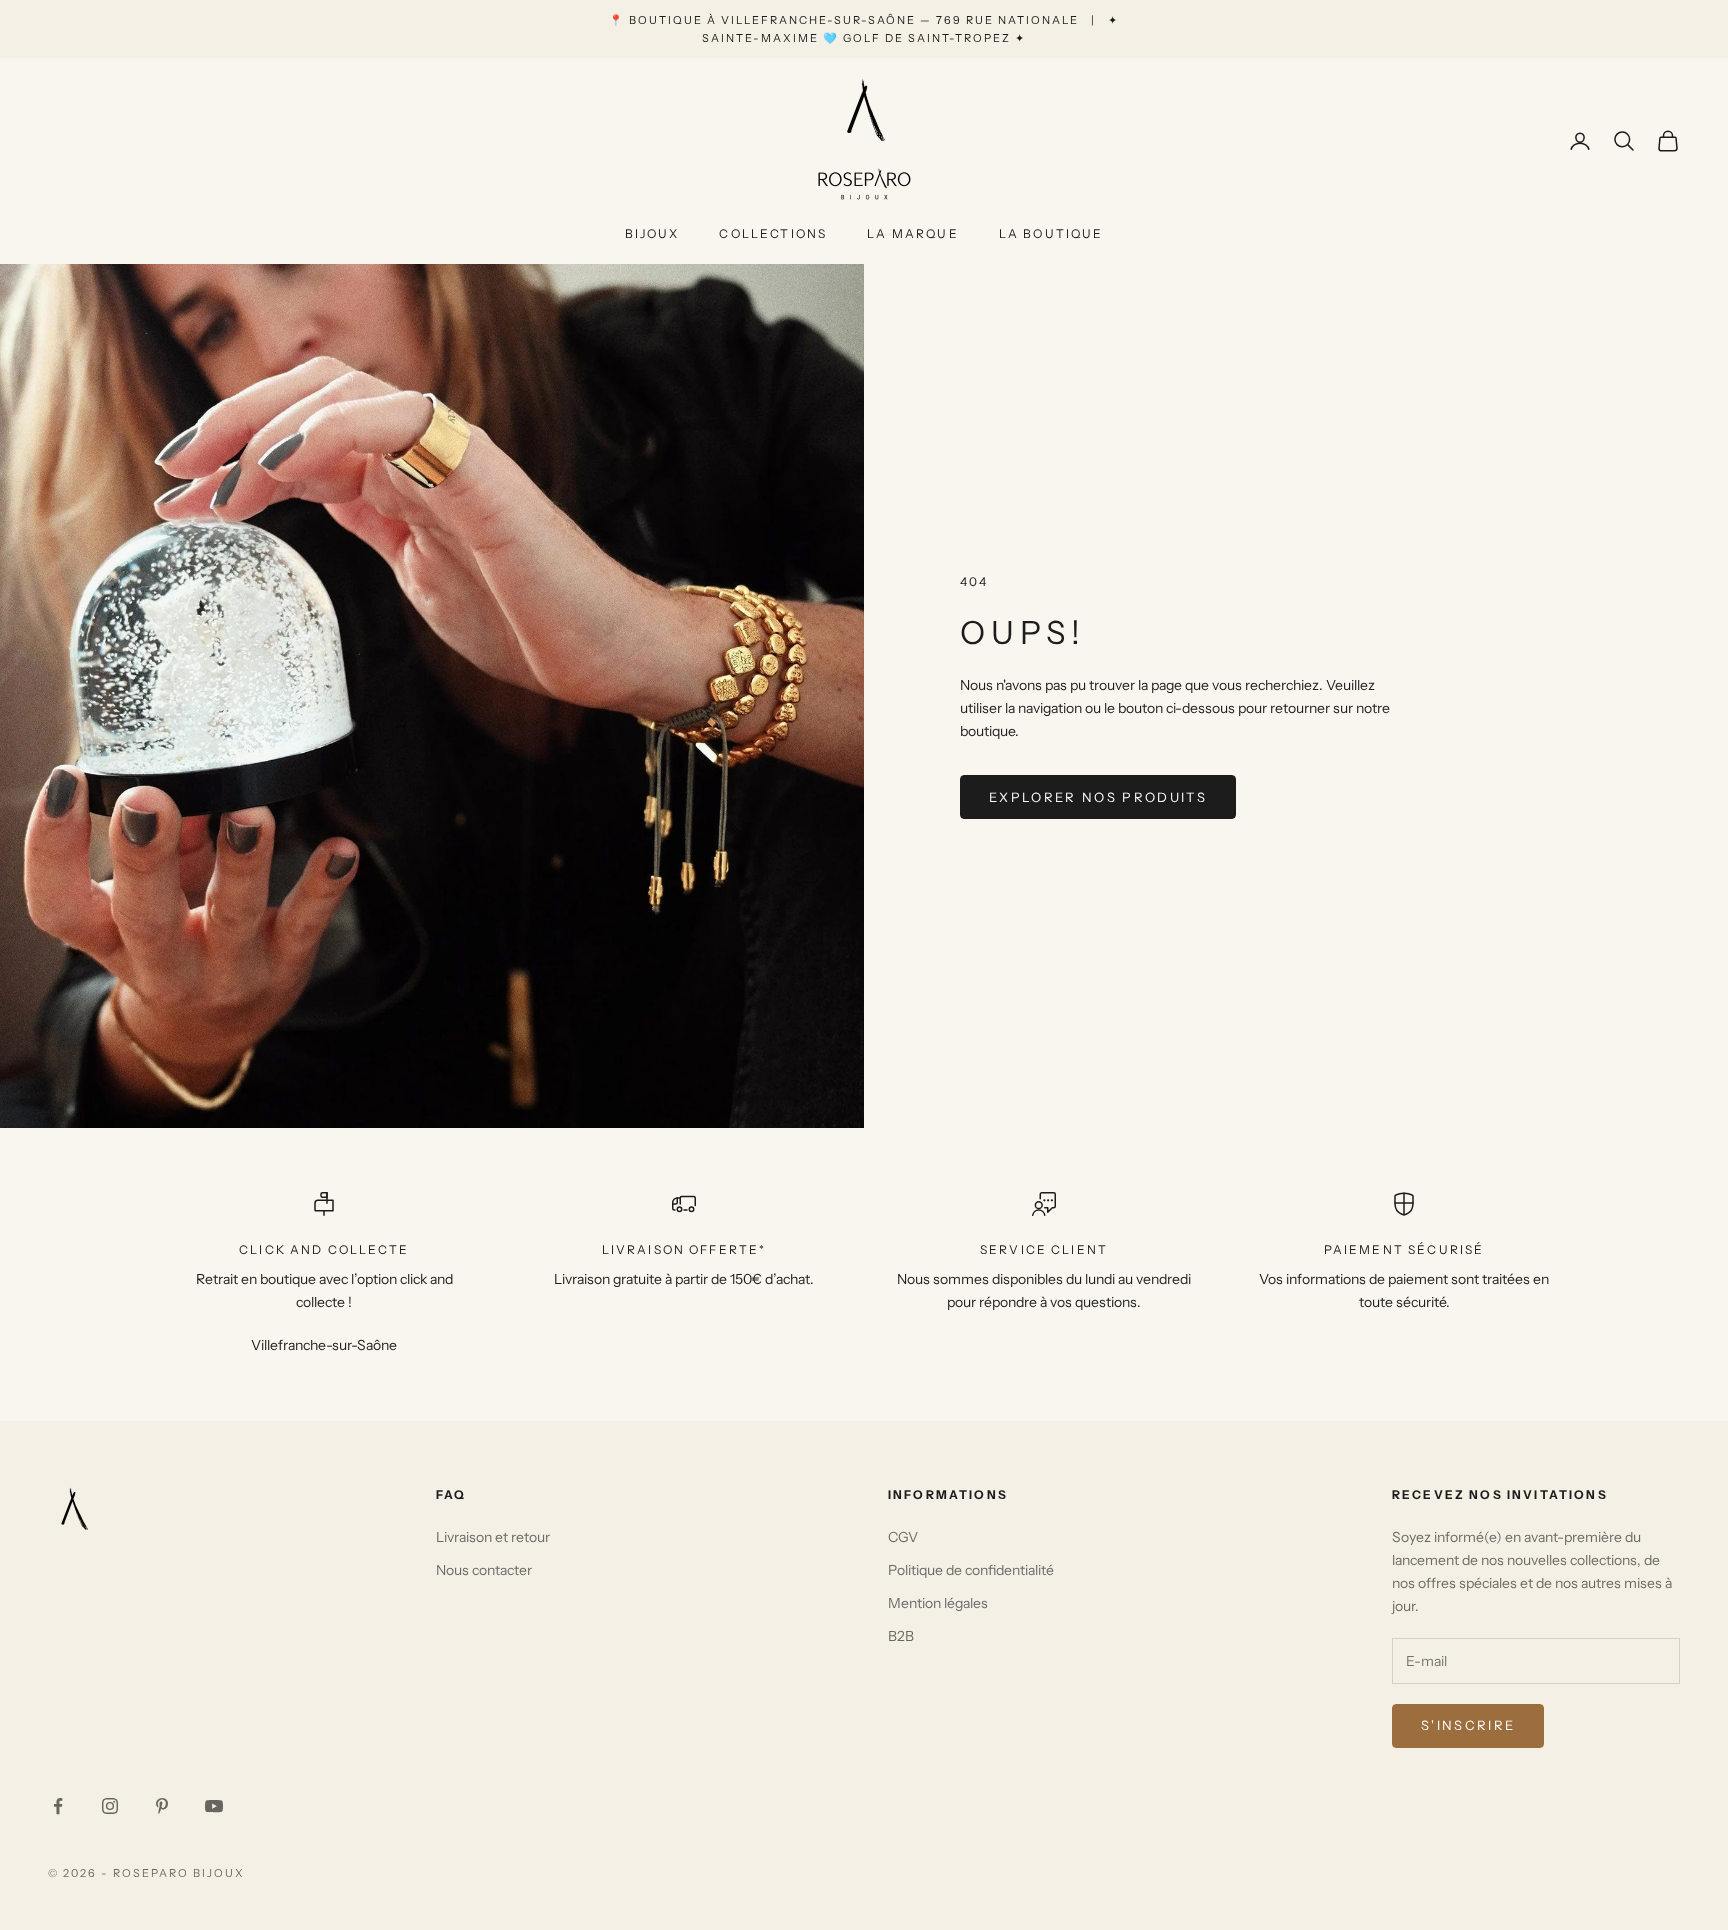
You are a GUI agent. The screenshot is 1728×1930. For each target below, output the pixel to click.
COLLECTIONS (773, 233)
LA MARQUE (912, 233)
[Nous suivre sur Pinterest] (162, 1806)
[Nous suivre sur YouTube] (214, 1806)
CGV (903, 1537)
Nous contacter (484, 1570)
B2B (901, 1636)
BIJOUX (652, 233)
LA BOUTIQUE (1051, 233)
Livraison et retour (493, 1537)
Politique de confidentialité (971, 1570)
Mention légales (938, 1603)
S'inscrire (1468, 1725)
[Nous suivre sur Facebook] (58, 1806)
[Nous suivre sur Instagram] (110, 1806)
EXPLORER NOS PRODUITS (1098, 797)
